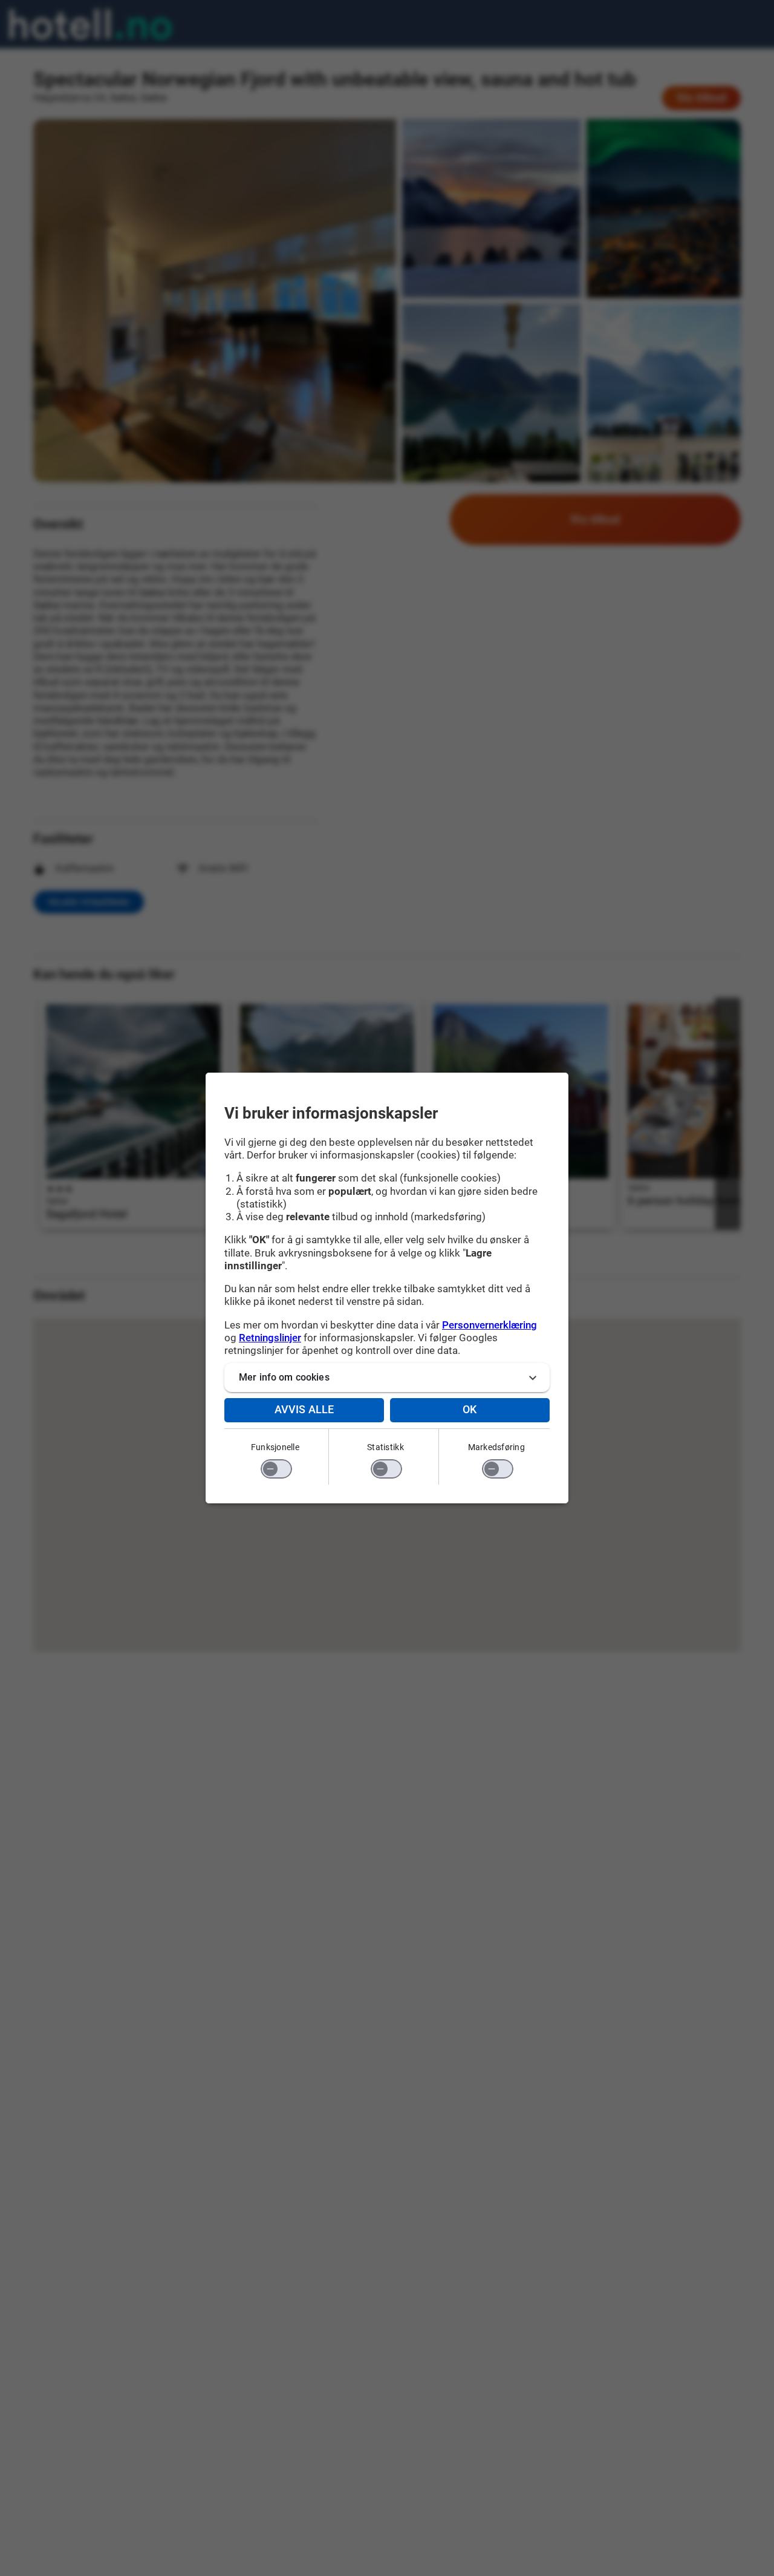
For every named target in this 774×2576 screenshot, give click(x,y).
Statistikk (385, 1447)
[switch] (276, 1469)
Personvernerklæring (489, 1325)
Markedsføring (496, 1447)
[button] (387, 1378)
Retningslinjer (270, 1338)
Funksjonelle (275, 1447)
